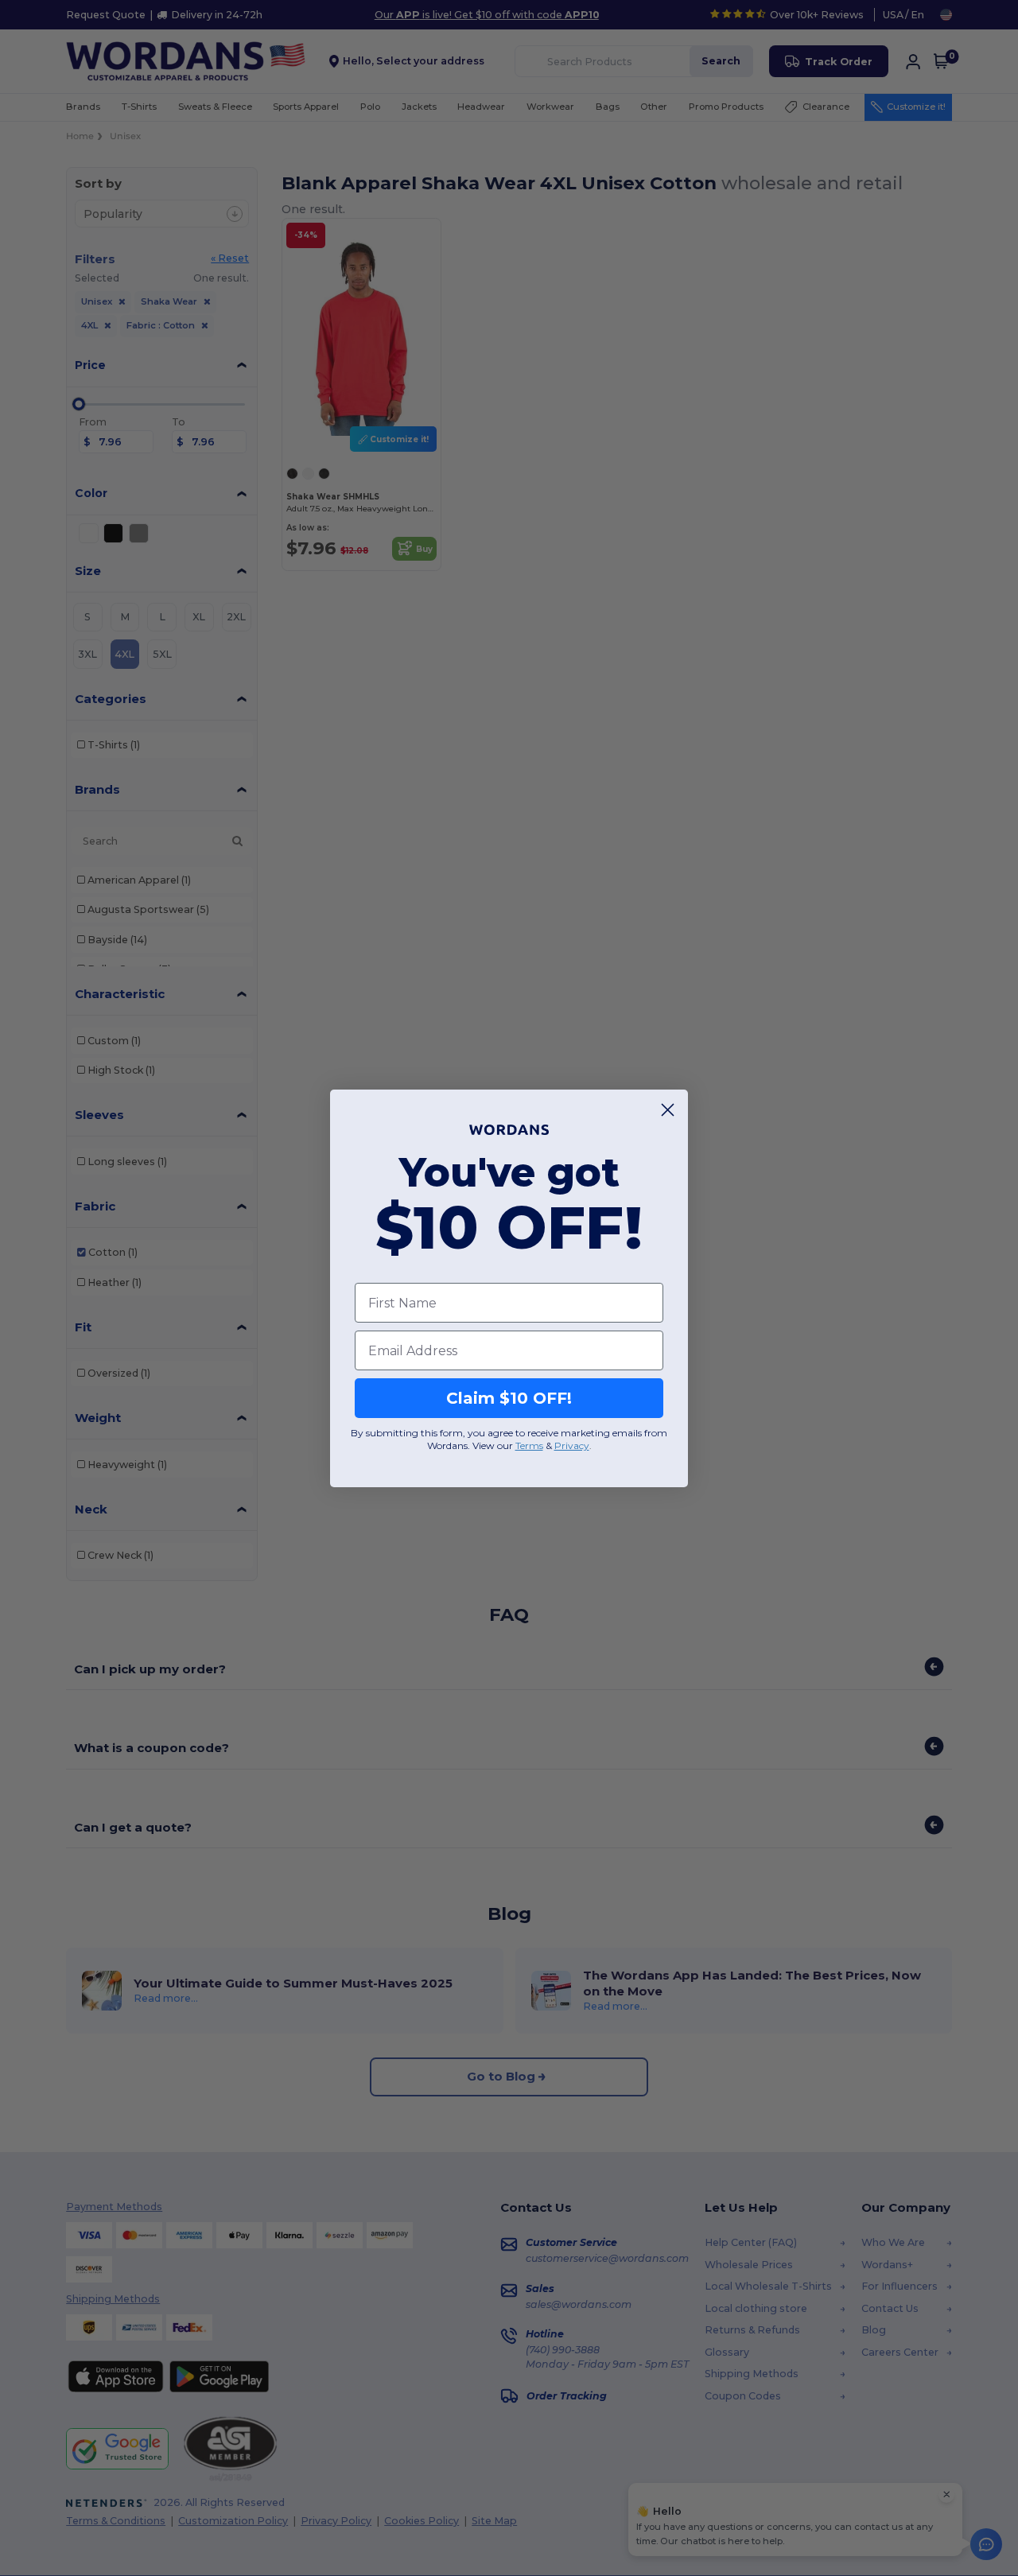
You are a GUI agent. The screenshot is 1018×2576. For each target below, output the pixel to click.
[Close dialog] (668, 1110)
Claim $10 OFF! (509, 1398)
